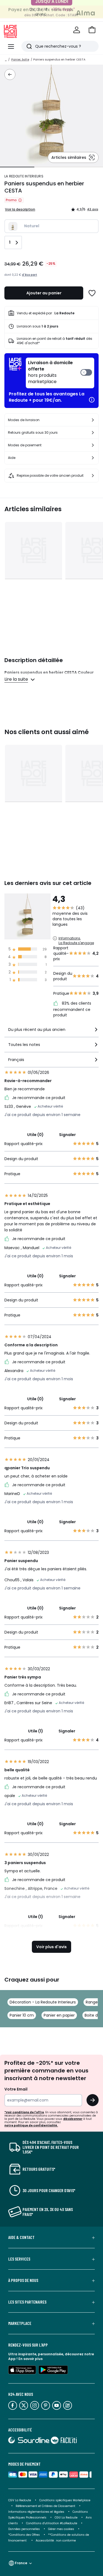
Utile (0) (35, 1135)
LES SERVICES (19, 2259)
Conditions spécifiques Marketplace (65, 2500)
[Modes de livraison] (93, 420)
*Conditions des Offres (24, 2535)
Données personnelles (24, 2529)
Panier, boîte (20, 60)
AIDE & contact (21, 2237)
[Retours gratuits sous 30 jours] (93, 433)
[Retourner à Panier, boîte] (10, 74)
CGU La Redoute (66, 2518)
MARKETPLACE (20, 2323)
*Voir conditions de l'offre (24, 2112)
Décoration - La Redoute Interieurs (43, 2002)
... (6, 60)
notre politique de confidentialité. (31, 2125)
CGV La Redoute (20, 2500)
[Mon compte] (77, 30)
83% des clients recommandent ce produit (72, 1009)
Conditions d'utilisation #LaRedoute (52, 2523)
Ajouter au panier (44, 293)
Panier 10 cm (22, 2015)
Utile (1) (36, 1731)
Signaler (67, 1135)
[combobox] (51, 1032)
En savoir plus (30, 2359)
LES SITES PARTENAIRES (27, 2302)
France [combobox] (21, 2563)
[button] (92, 30)
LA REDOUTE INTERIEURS (24, 176)
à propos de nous (23, 2280)
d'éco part (30, 275)
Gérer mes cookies (61, 2529)
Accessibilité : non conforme (56, 2541)
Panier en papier (59, 2015)
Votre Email (16, 2089)
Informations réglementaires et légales (36, 2512)
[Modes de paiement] (93, 445)
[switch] (60, 373)
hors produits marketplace (50, 372)
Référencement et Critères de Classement (45, 2506)
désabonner (73, 2119)
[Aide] (93, 458)
